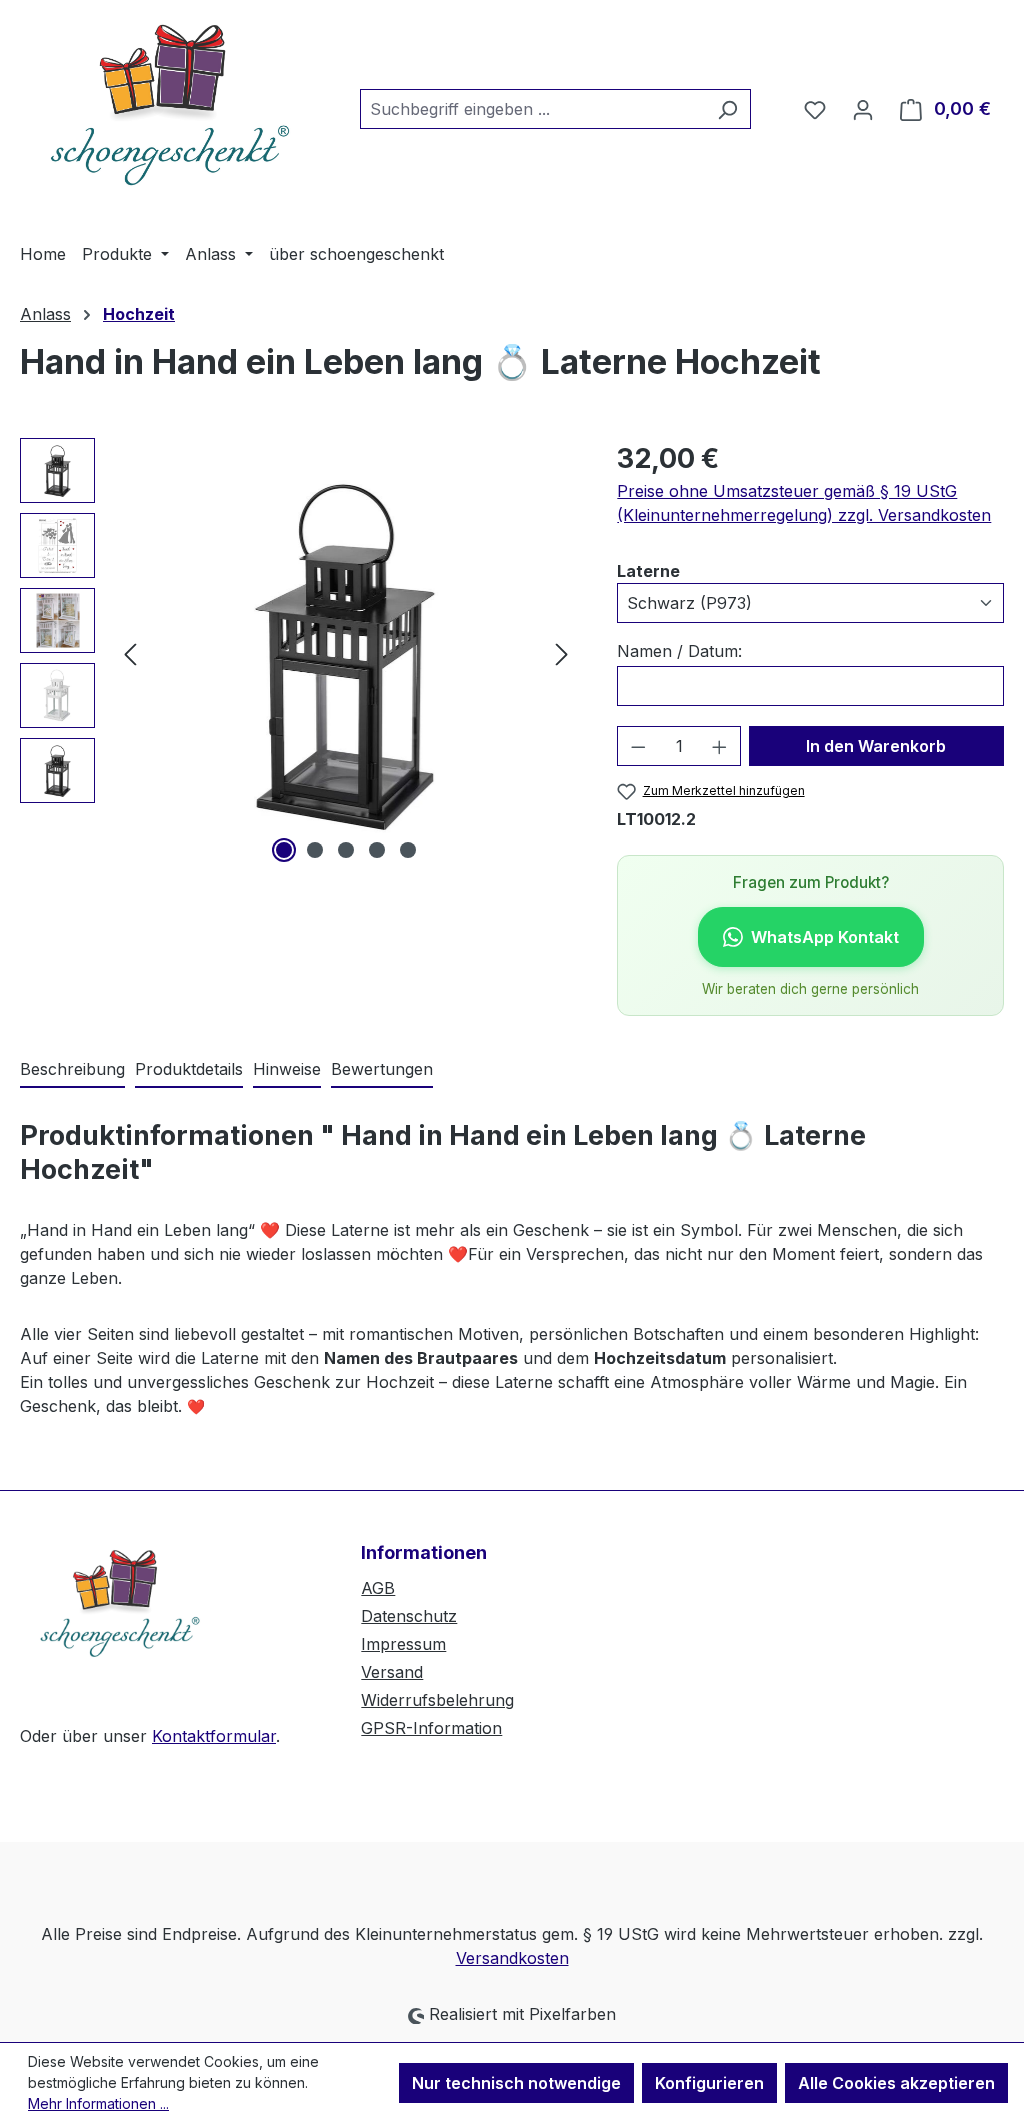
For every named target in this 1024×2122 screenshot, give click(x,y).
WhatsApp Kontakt (825, 937)
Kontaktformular (214, 1736)
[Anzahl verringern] (638, 746)
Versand (392, 1672)
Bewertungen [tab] (382, 1069)
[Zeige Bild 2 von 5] (315, 850)
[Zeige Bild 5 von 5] (408, 850)
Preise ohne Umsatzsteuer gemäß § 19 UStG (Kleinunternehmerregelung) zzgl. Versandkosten (804, 503)
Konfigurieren (709, 2083)
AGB (378, 1588)
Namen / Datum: (679, 651)
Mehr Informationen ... (98, 2103)
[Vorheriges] (130, 653)
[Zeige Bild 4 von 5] (377, 850)
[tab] (72, 1070)
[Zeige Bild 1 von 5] (284, 850)
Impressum (403, 1644)
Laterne (648, 570)
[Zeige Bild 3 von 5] (346, 850)
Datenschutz (409, 1616)
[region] (298, 653)
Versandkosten (512, 1958)
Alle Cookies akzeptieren (896, 2083)
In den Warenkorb (876, 746)
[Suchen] (727, 109)
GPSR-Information (431, 1728)
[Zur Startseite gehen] (170, 105)
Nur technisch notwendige (516, 2083)
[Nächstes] (562, 653)
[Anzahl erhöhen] (720, 746)
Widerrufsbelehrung (437, 1700)
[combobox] (532, 109)
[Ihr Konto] (863, 109)
